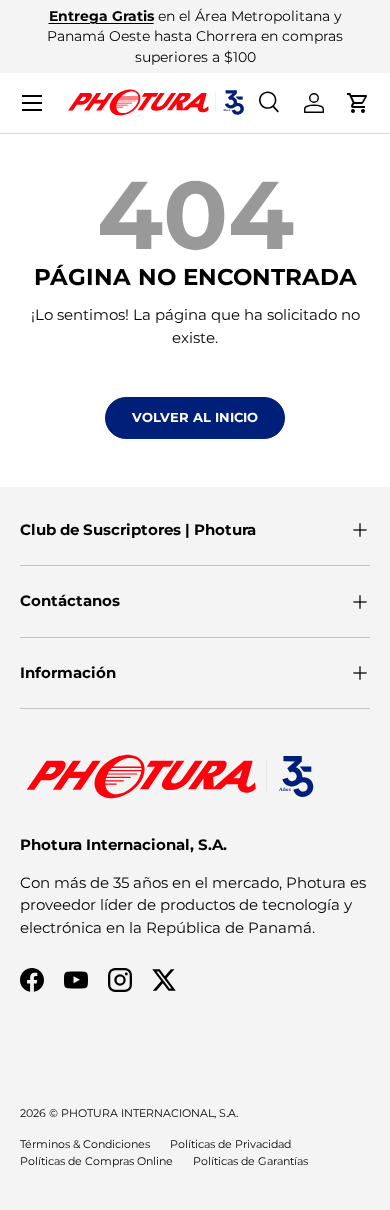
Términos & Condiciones (85, 1144)
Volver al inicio (195, 417)
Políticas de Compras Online (96, 1161)
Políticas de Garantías (250, 1161)
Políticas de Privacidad (230, 1144)
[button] (358, 103)
